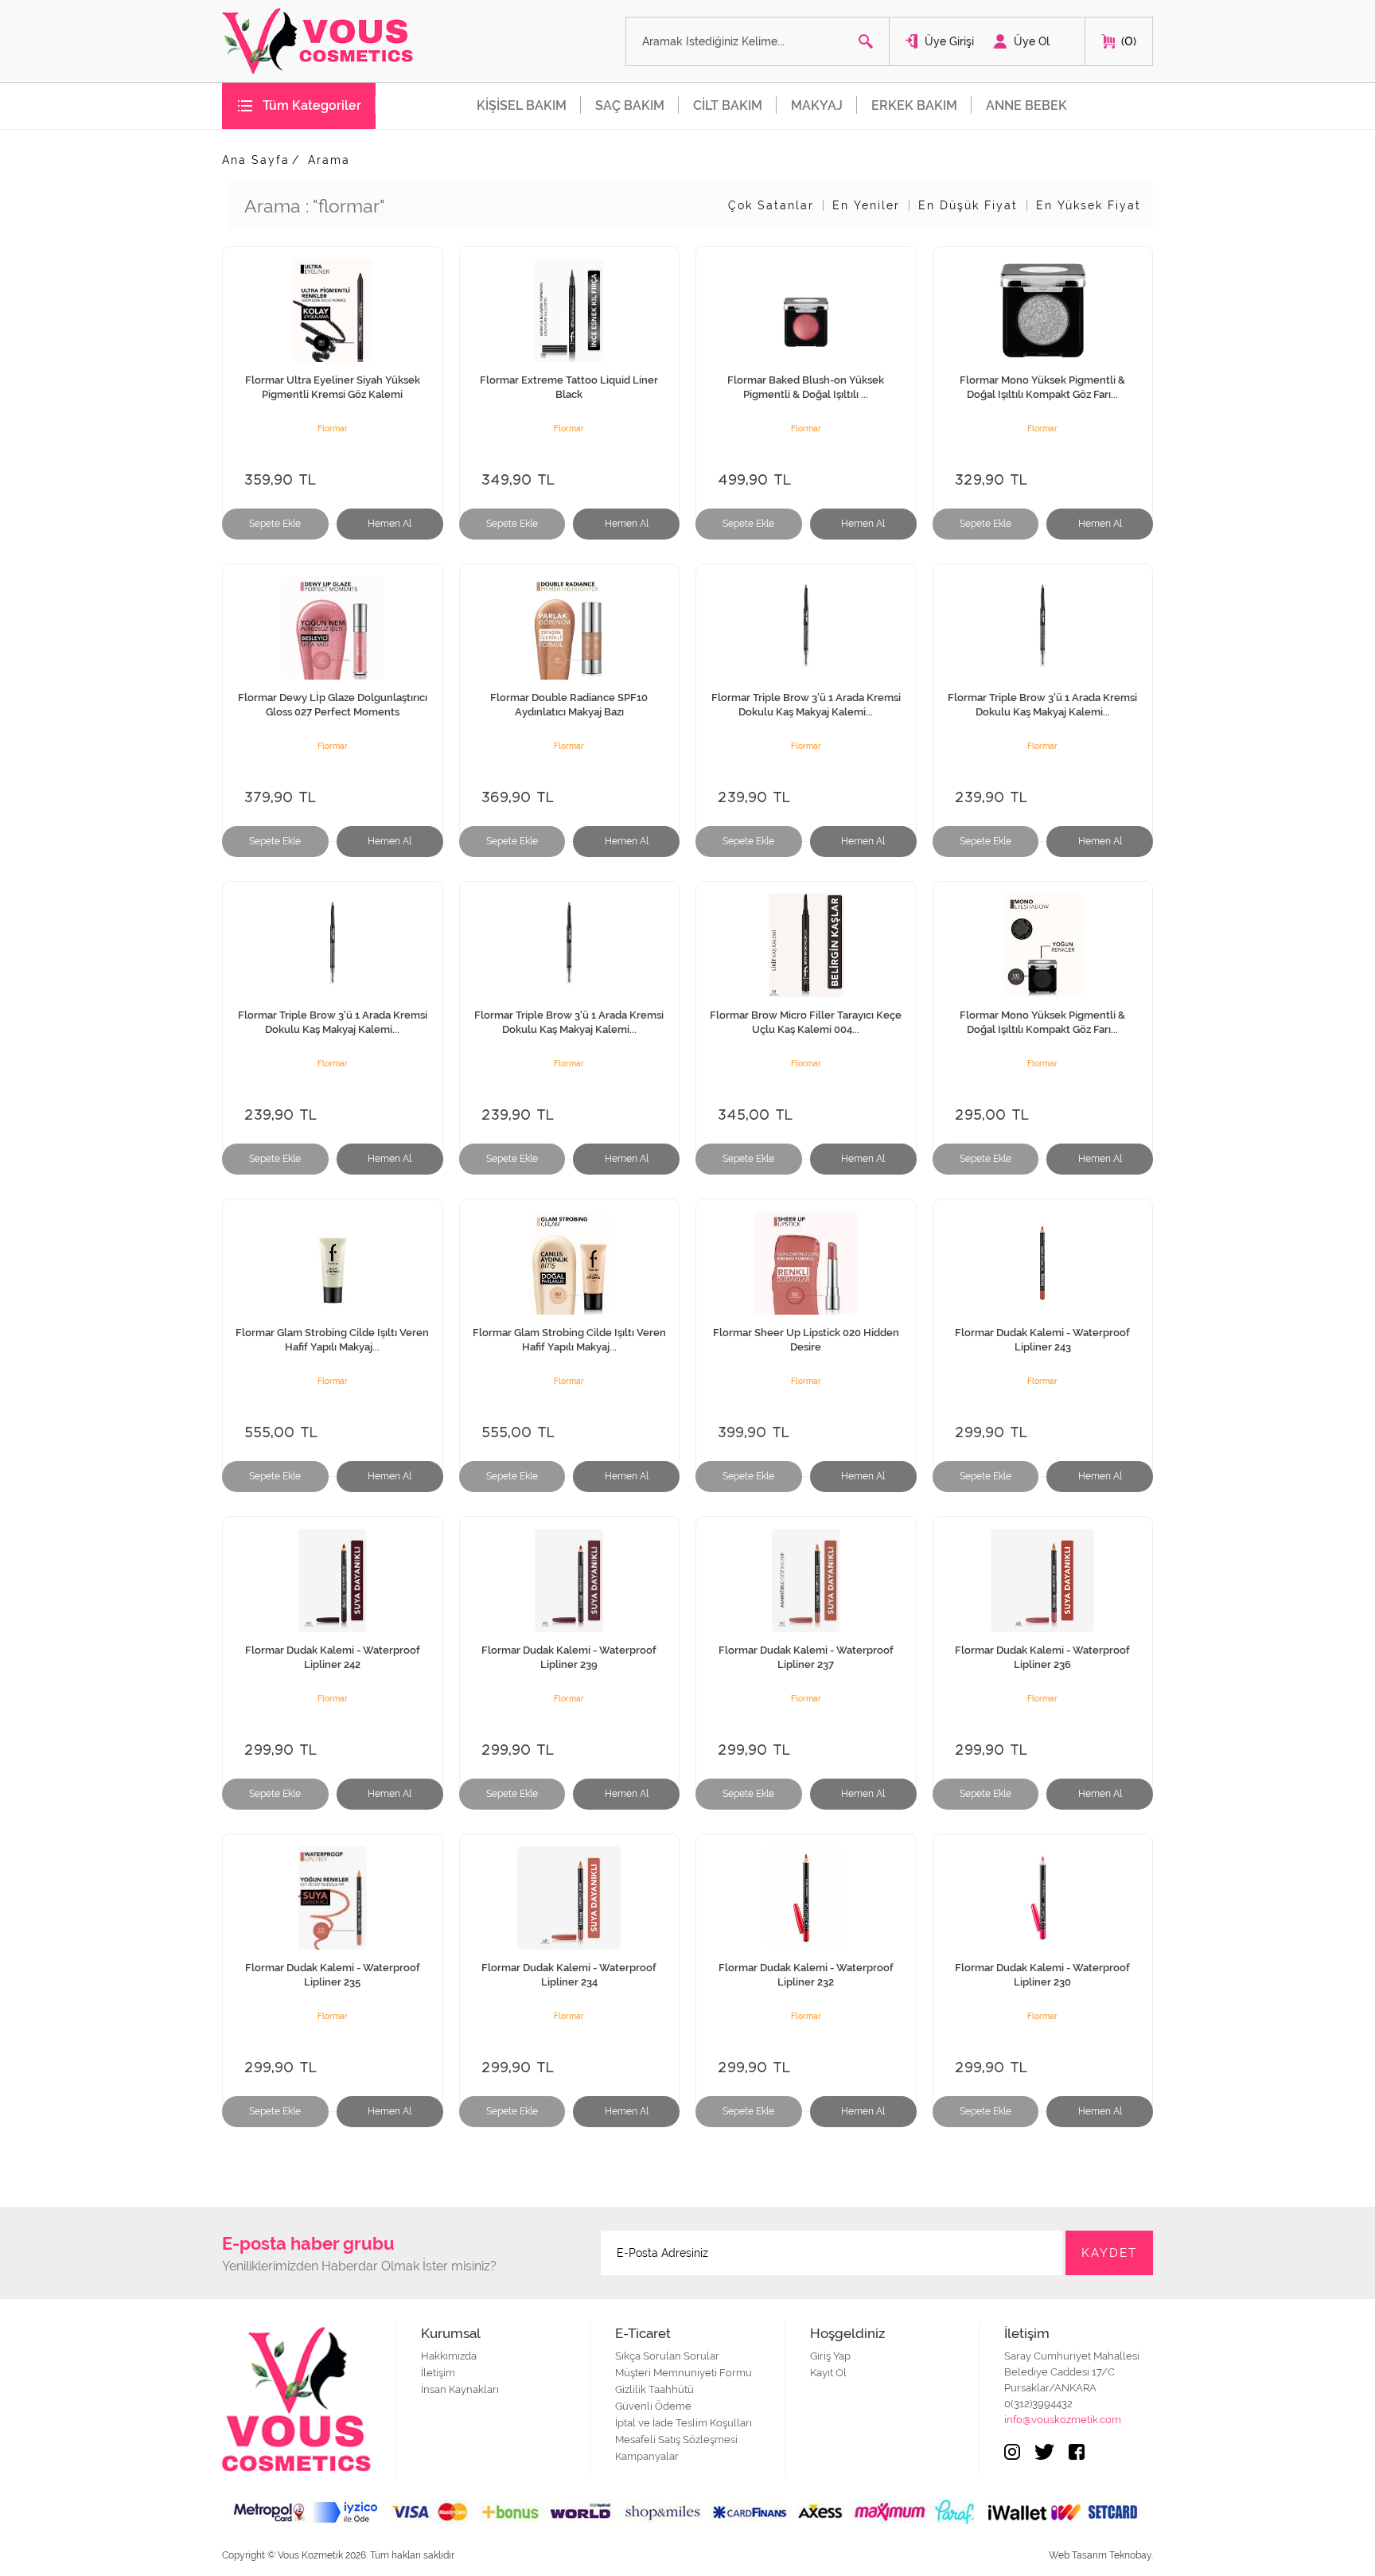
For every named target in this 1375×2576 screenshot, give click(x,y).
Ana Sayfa (256, 160)
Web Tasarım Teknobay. (1101, 2555)
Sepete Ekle (275, 524)
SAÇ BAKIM (630, 105)
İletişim (438, 2373)
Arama (329, 160)
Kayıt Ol (828, 2373)
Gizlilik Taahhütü (654, 2389)
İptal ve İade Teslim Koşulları (684, 2423)
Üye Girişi (949, 41)
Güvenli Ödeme (653, 2406)
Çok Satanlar (771, 205)
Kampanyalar (647, 2456)
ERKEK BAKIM (914, 105)
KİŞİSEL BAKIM (522, 105)
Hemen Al (390, 524)
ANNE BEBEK (1026, 105)
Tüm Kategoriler (312, 105)
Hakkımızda (449, 2356)
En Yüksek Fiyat (1089, 205)
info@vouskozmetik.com (1063, 2420)
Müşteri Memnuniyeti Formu (684, 2373)
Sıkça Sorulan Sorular (667, 2356)
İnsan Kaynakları (460, 2389)
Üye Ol (1032, 41)
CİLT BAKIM (728, 105)
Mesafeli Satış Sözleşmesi (676, 2440)
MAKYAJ (817, 105)
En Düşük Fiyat (968, 205)
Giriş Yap (830, 2356)
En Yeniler (866, 205)
